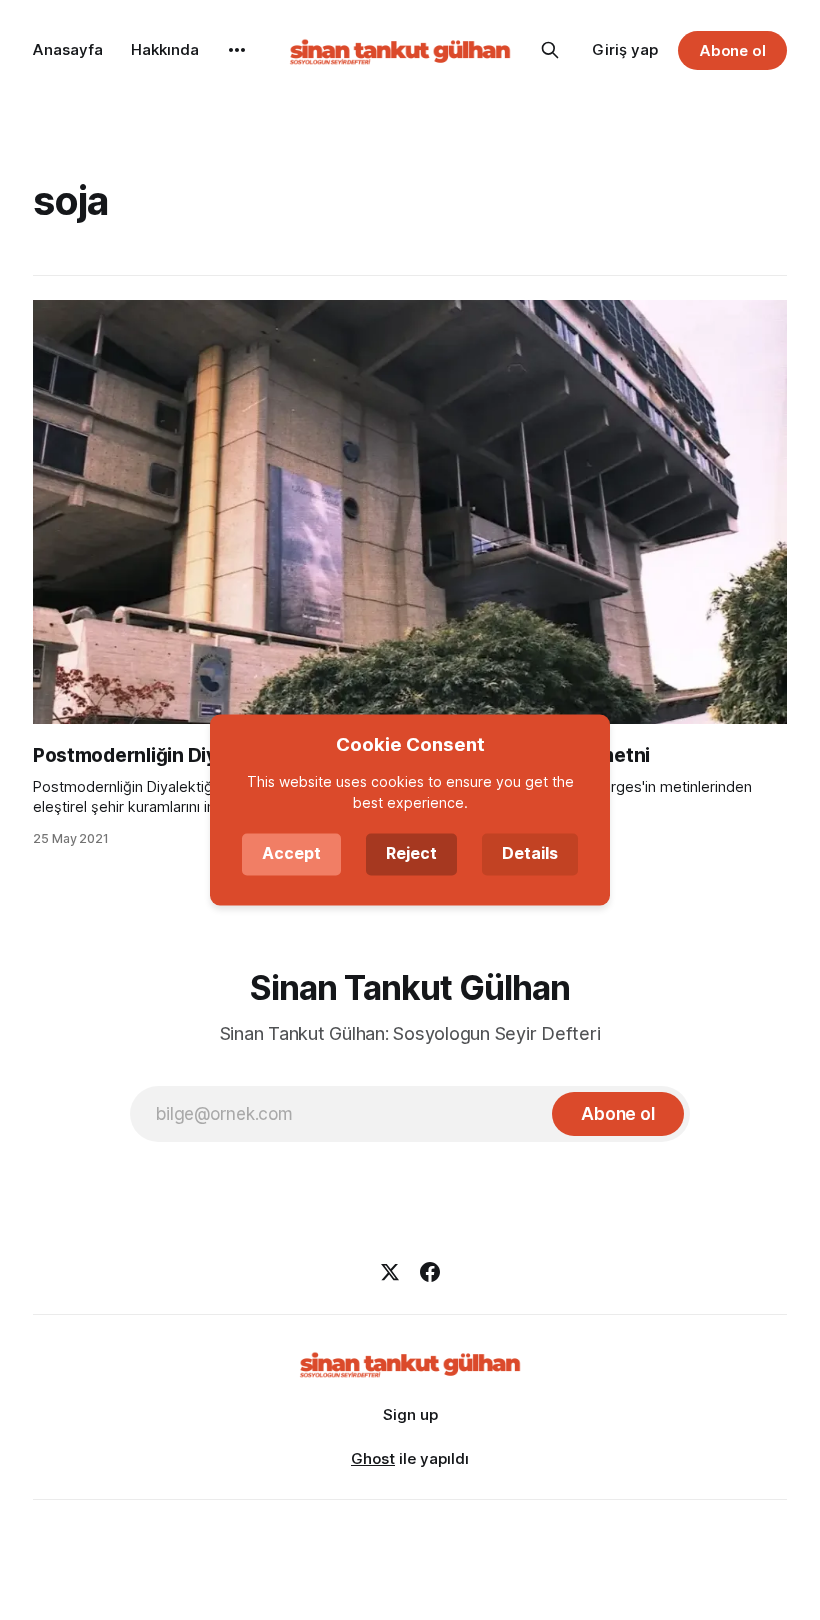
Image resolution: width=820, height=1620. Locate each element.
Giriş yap (625, 49)
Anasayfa (68, 49)
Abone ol (733, 50)
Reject (411, 854)
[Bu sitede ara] (550, 50)
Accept (291, 854)
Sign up (410, 1414)
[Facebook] (430, 1272)
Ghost (373, 1458)
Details (530, 854)
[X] (390, 1272)
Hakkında (165, 49)
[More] (237, 50)
